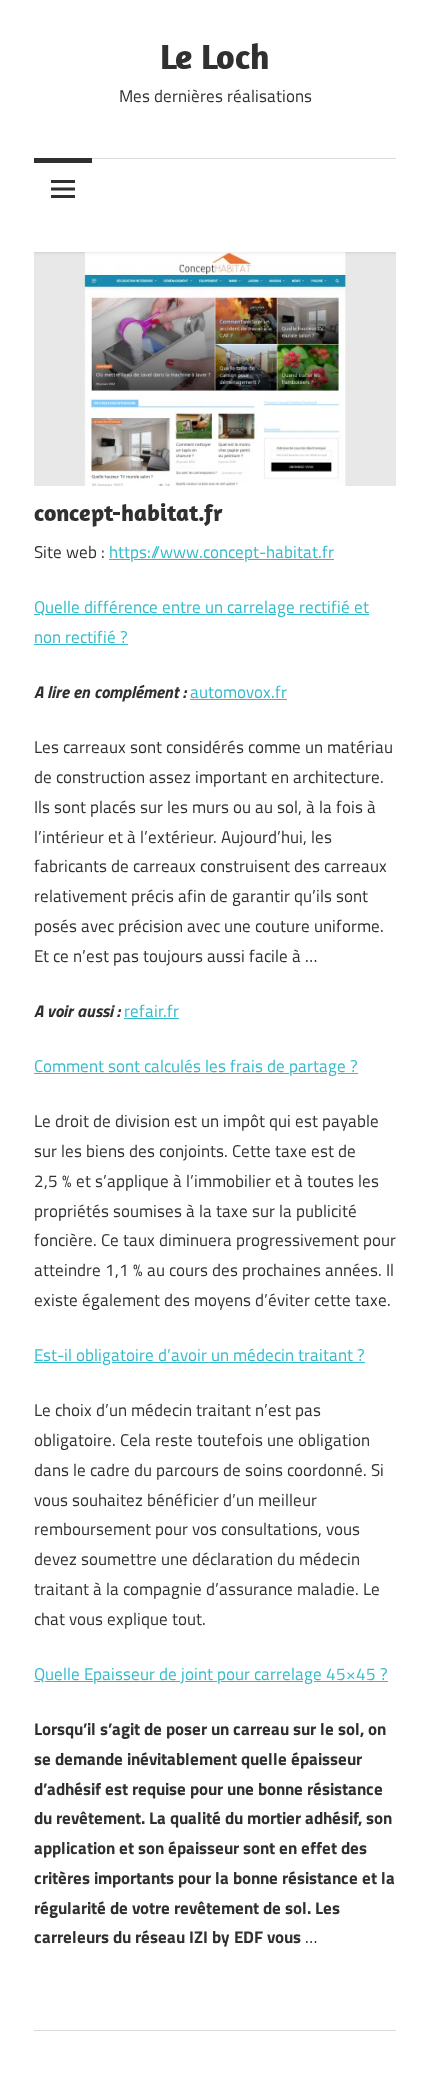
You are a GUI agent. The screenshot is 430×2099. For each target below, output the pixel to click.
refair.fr (151, 1011)
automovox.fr (238, 692)
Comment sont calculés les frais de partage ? (196, 1066)
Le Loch (215, 55)
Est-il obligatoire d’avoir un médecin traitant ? (199, 1355)
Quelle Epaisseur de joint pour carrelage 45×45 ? (211, 1674)
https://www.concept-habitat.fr (221, 552)
